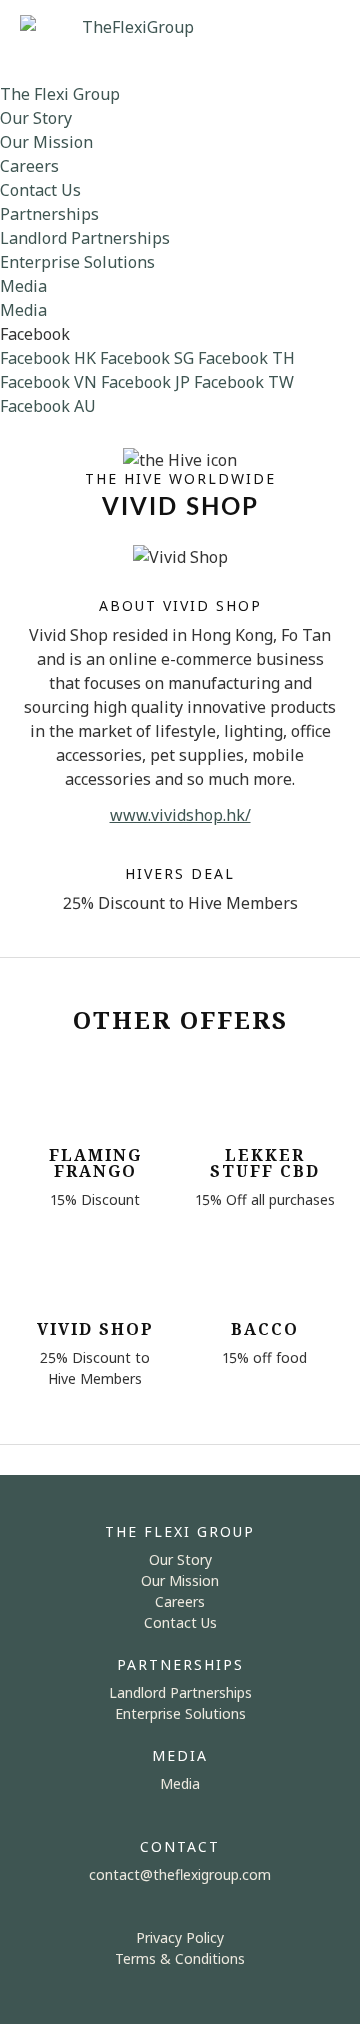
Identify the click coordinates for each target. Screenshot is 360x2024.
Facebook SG (147, 358)
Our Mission (46, 142)
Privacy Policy (180, 1937)
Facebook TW (244, 382)
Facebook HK (48, 358)
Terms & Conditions (180, 1958)
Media (23, 286)
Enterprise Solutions (77, 262)
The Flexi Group (60, 94)
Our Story (36, 118)
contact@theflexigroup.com (180, 1874)
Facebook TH (246, 358)
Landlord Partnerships (85, 238)
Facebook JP (145, 382)
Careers (29, 166)
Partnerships (49, 214)
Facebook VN (48, 382)
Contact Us (40, 190)
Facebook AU (48, 406)
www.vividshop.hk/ (180, 815)
